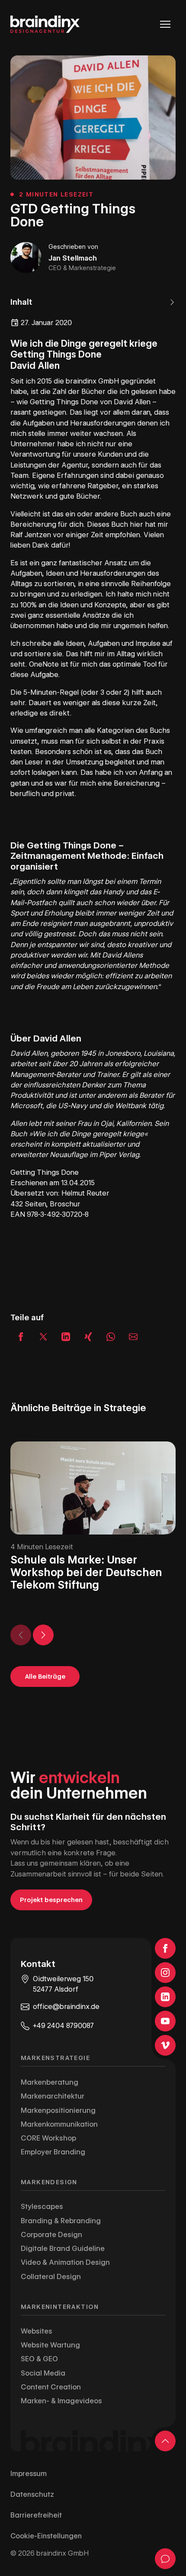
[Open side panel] (165, 2559)
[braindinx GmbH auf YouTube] (165, 2021)
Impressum (29, 2474)
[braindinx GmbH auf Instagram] (165, 1973)
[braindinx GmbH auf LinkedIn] (165, 1997)
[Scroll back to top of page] (165, 2441)
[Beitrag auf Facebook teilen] (21, 1337)
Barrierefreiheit (36, 2515)
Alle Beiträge (45, 1676)
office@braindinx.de (66, 2007)
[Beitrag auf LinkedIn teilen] (66, 1337)
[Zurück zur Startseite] (45, 24)
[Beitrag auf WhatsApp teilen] (111, 1337)
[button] (93, 302)
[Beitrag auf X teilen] (43, 1337)
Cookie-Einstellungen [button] (46, 2536)
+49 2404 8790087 (63, 2026)
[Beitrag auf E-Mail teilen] (133, 1337)
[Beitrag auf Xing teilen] (88, 1337)
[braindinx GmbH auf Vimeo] (165, 2045)
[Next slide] (43, 1635)
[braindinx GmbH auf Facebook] (165, 1948)
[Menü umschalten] (165, 24)
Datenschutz (32, 2494)
